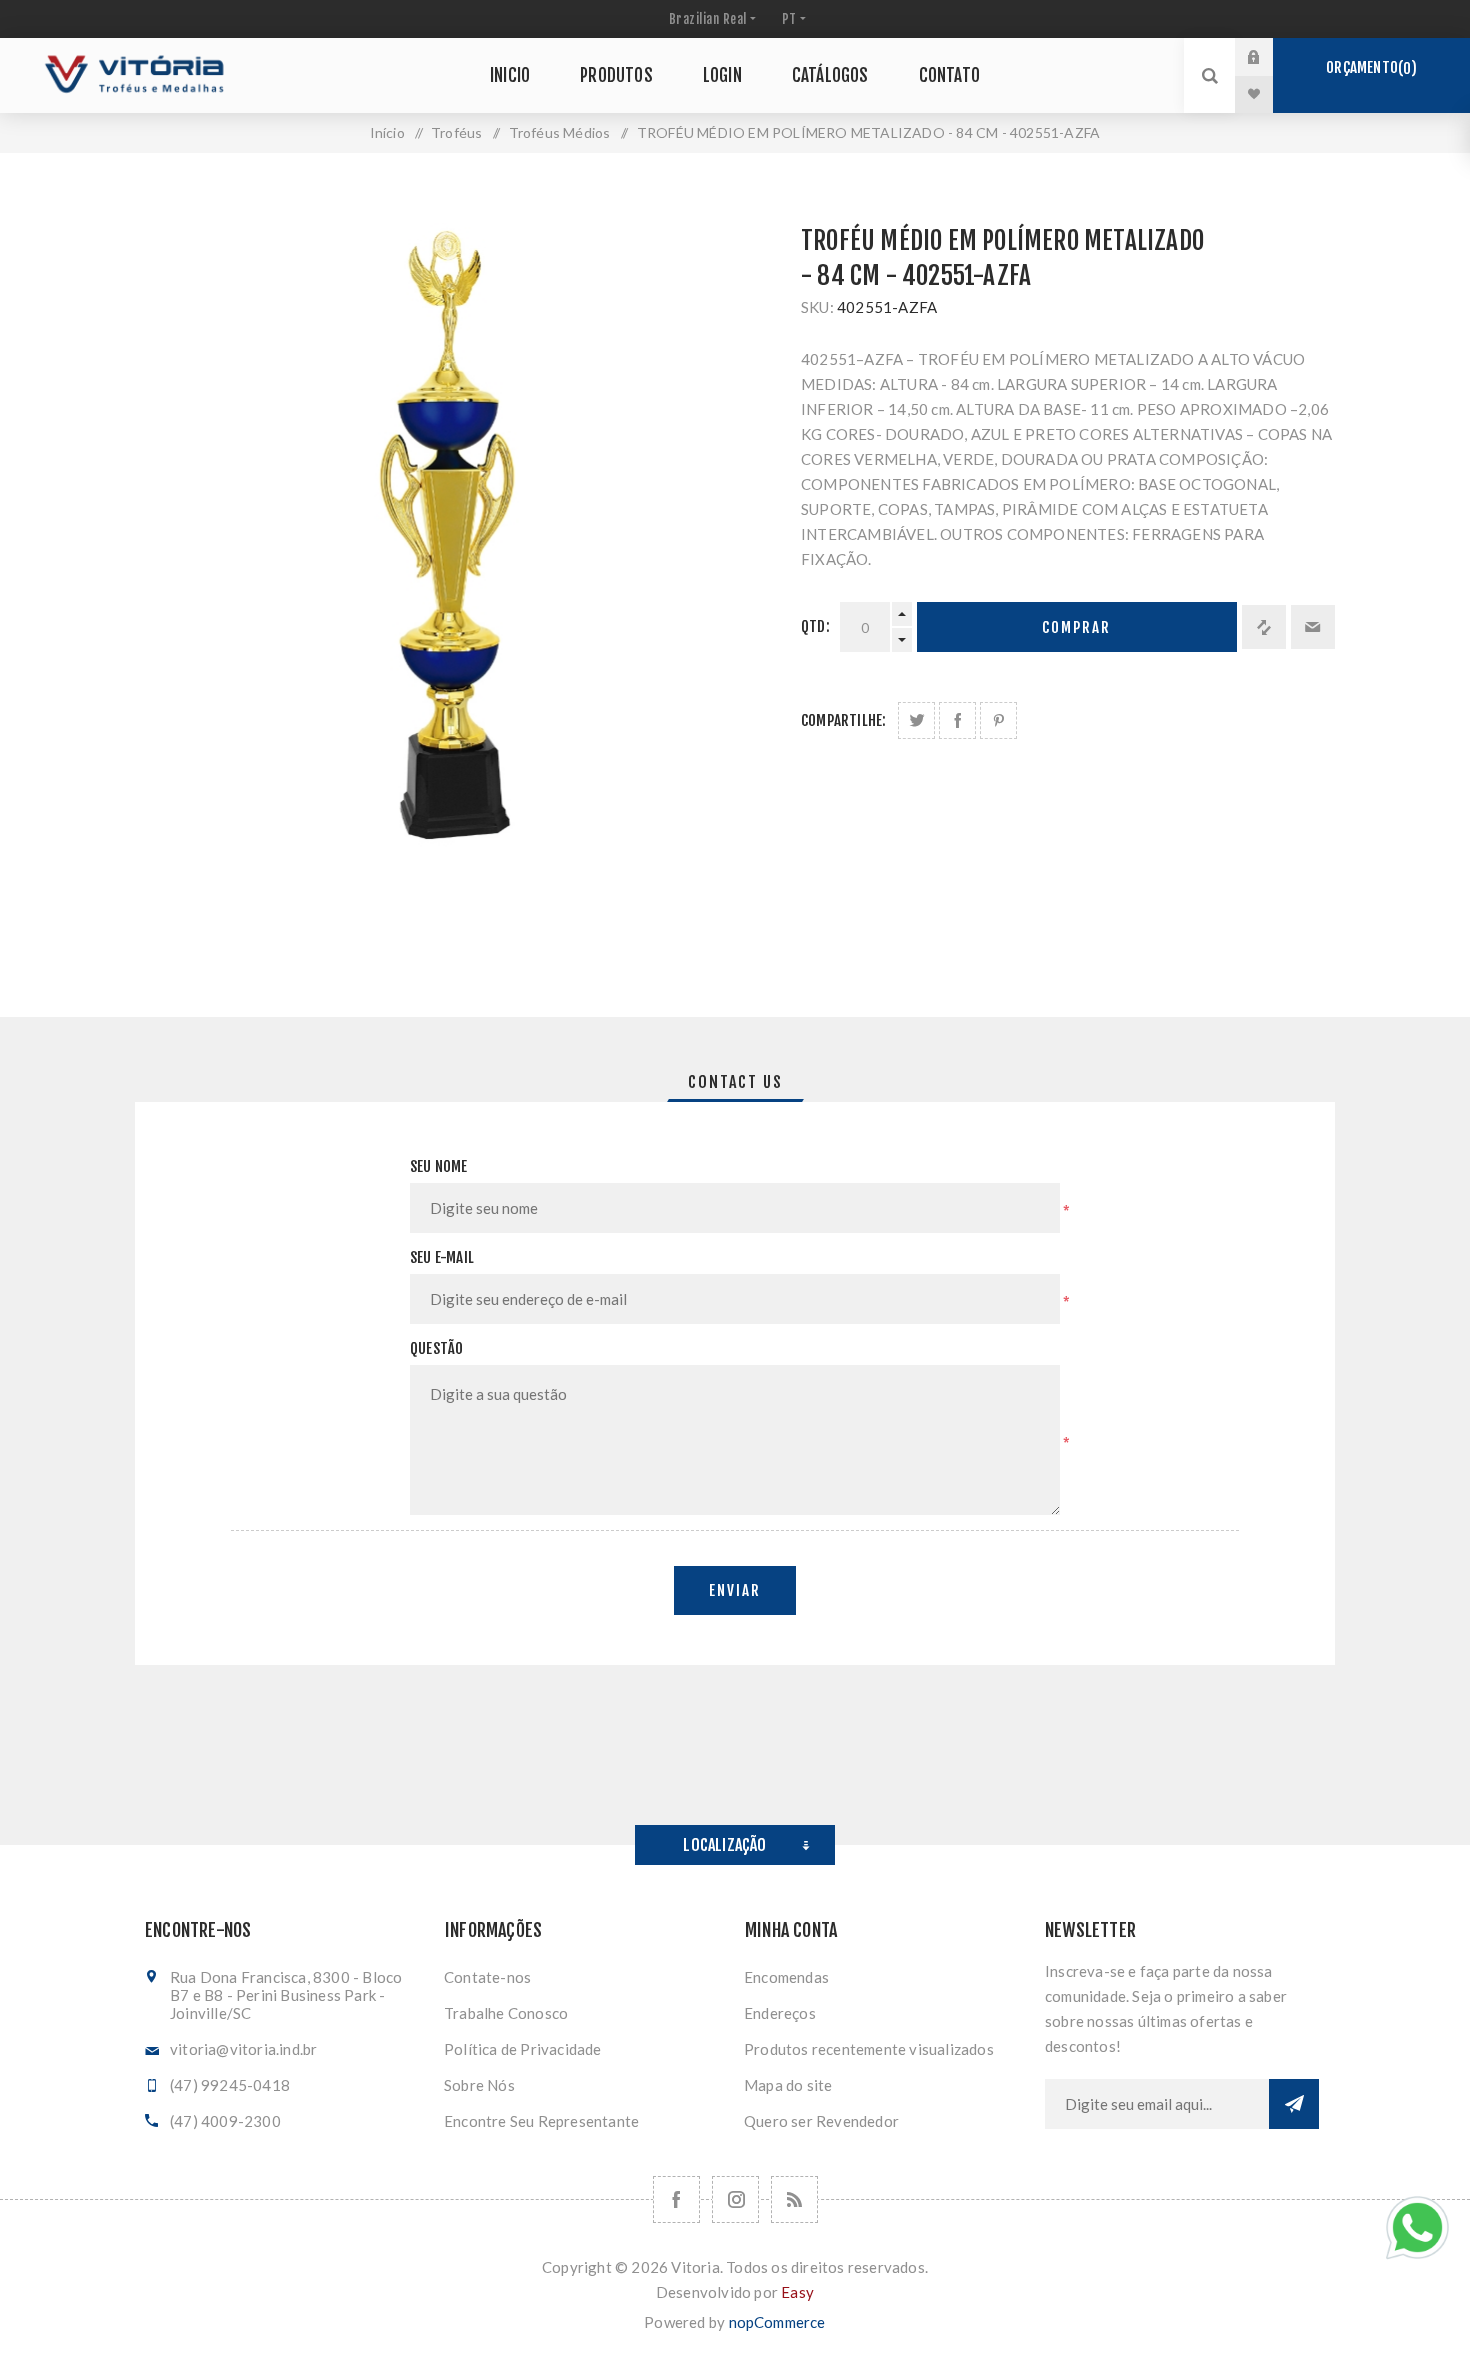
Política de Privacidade (523, 2049)
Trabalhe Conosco (506, 2013)
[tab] (735, 1082)
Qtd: (815, 626)
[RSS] (794, 2199)
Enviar (735, 1590)
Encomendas (786, 1977)
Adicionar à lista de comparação (1264, 627)
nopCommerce (777, 2322)
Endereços (780, 2013)
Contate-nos (487, 1977)
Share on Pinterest (998, 720)
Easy (797, 2292)
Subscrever (1294, 2104)
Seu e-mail (442, 1257)
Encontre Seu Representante (541, 2121)
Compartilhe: (843, 720)
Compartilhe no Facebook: (957, 720)
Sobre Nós (479, 2085)
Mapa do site (788, 2085)
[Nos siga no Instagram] (735, 2199)
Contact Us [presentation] (735, 1082)
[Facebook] (676, 2199)
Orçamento (1368, 68)
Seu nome (439, 1166)
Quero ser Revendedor (821, 2121)
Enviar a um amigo (1313, 627)
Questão (436, 1348)
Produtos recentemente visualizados (869, 2049)
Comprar (1076, 627)
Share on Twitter (916, 720)
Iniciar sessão (1269, 57)
